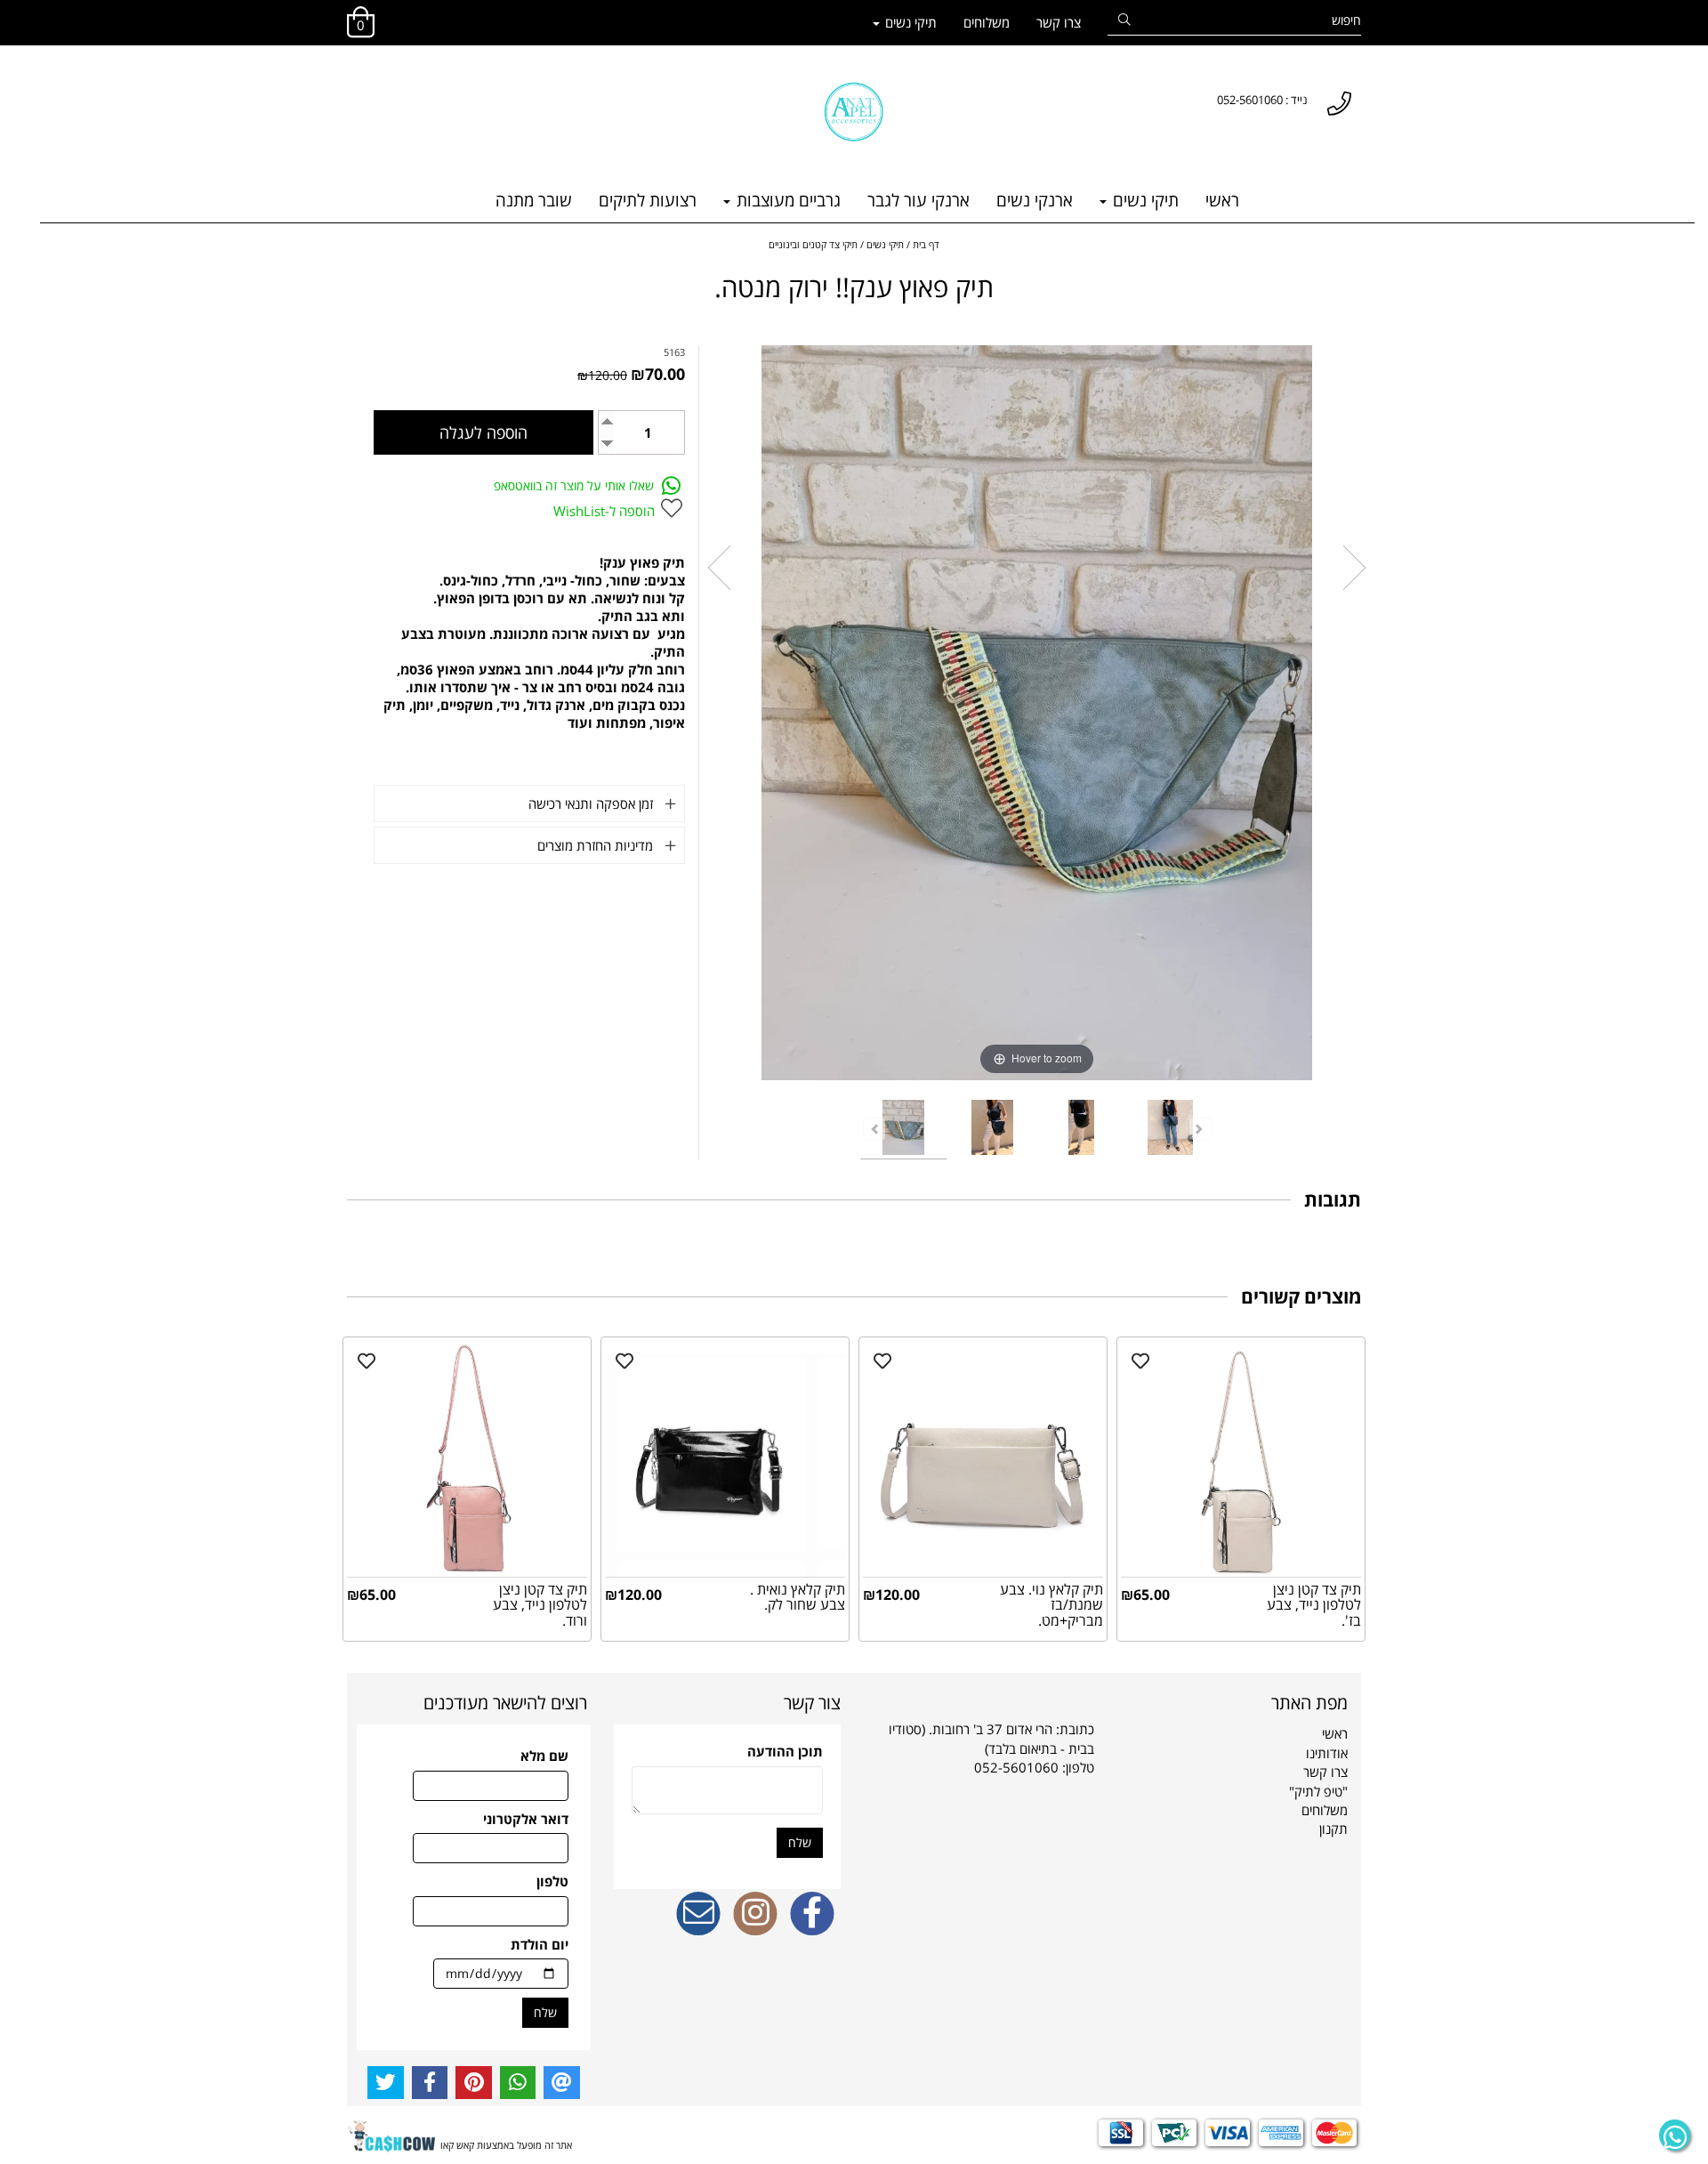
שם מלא (544, 1756)
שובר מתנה (534, 200)
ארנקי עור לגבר (918, 200)
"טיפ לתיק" (1318, 1791)
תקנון (1333, 1829)
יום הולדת (540, 1944)
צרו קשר (1059, 22)
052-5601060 (1016, 1767)
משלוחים (987, 22)
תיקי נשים (909, 22)
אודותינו (1327, 1753)
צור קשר (812, 1703)
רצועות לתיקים (648, 200)
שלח (800, 1842)
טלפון (552, 1881)
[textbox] (355, 83)
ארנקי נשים (1035, 200)
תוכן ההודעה (785, 1751)
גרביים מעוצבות (786, 200)
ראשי (1222, 200)
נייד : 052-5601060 (1262, 100)
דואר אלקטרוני (526, 1819)
